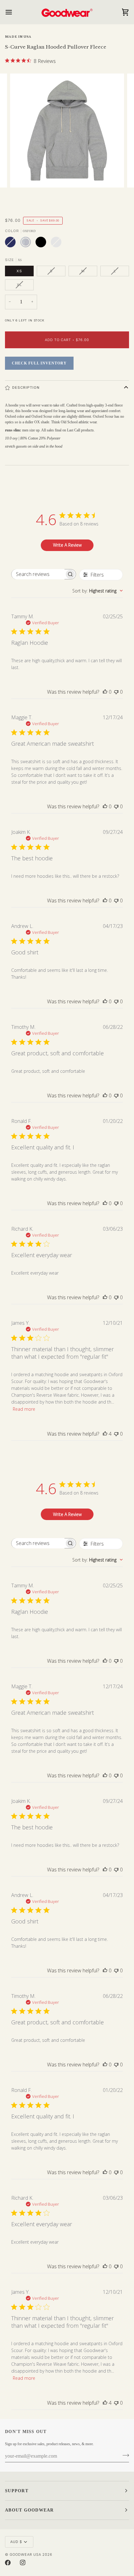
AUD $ (16, 2542)
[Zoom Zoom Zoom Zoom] (67, 140)
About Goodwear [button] (29, 2510)
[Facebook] (8, 2563)
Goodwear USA (25, 2555)
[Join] (124, 2455)
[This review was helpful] (105, 1434)
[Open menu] (14, 12)
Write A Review (67, 545)
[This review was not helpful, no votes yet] (116, 692)
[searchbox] (38, 574)
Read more (24, 1409)
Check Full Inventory (39, 363)
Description (26, 387)
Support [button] (17, 2491)
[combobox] (98, 591)
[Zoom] (22, 176)
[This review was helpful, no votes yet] (105, 692)
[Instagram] (23, 2563)
